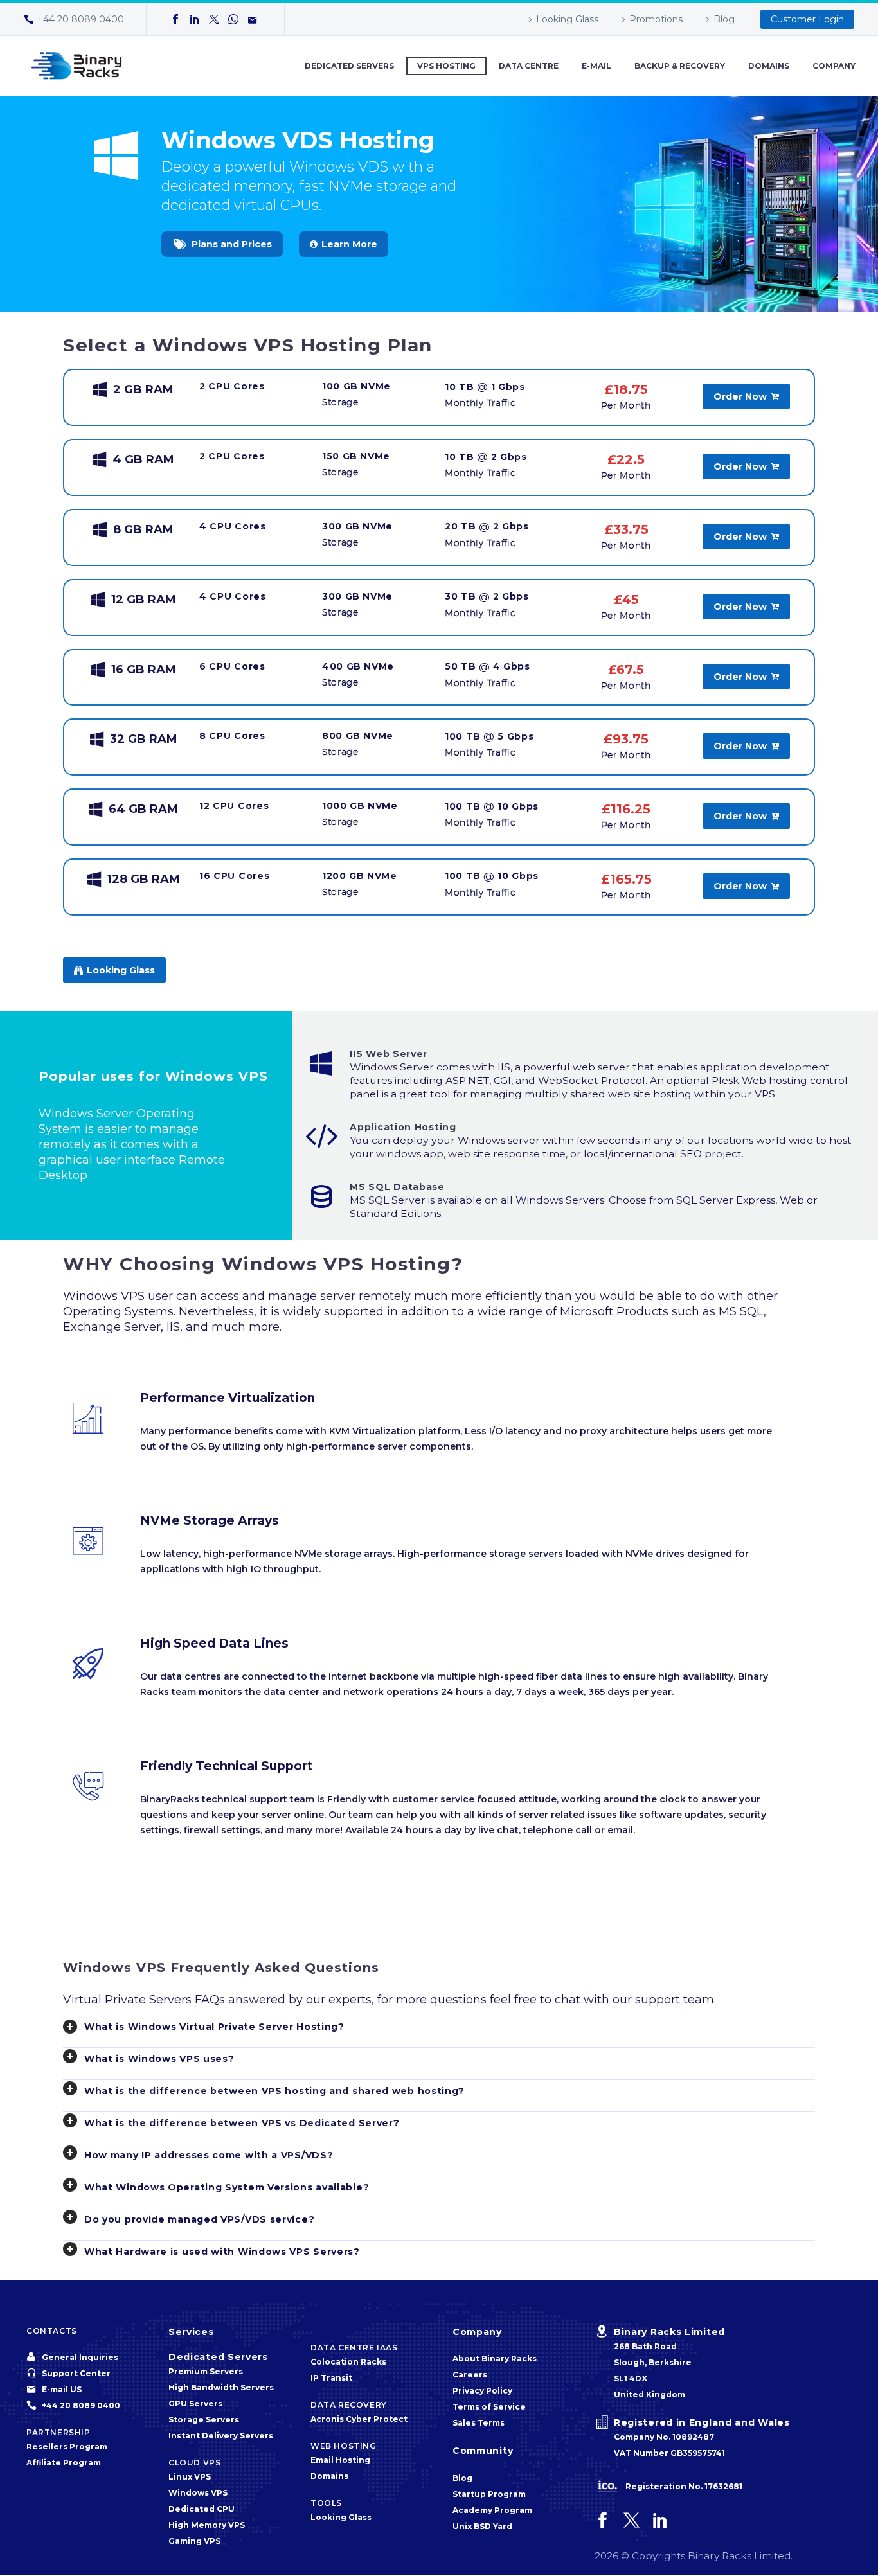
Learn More (344, 244)
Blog (724, 19)
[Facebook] (175, 19)
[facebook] (603, 2520)
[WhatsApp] (233, 19)
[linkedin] (660, 2520)
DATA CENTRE (529, 66)
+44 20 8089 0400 (81, 19)
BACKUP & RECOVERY (680, 66)
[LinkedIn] (195, 19)
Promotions (656, 19)
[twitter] (632, 2520)
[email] (253, 19)
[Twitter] (214, 19)
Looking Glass (567, 19)
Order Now (746, 396)
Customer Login (807, 19)
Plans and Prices (222, 244)
